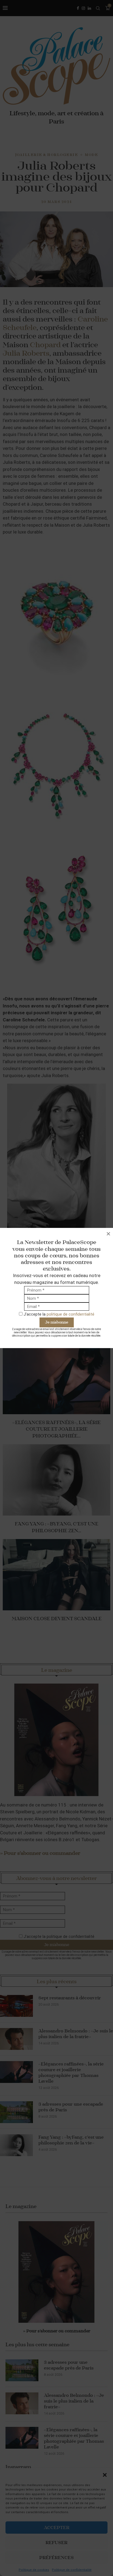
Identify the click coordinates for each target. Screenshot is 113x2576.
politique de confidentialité (70, 1314)
